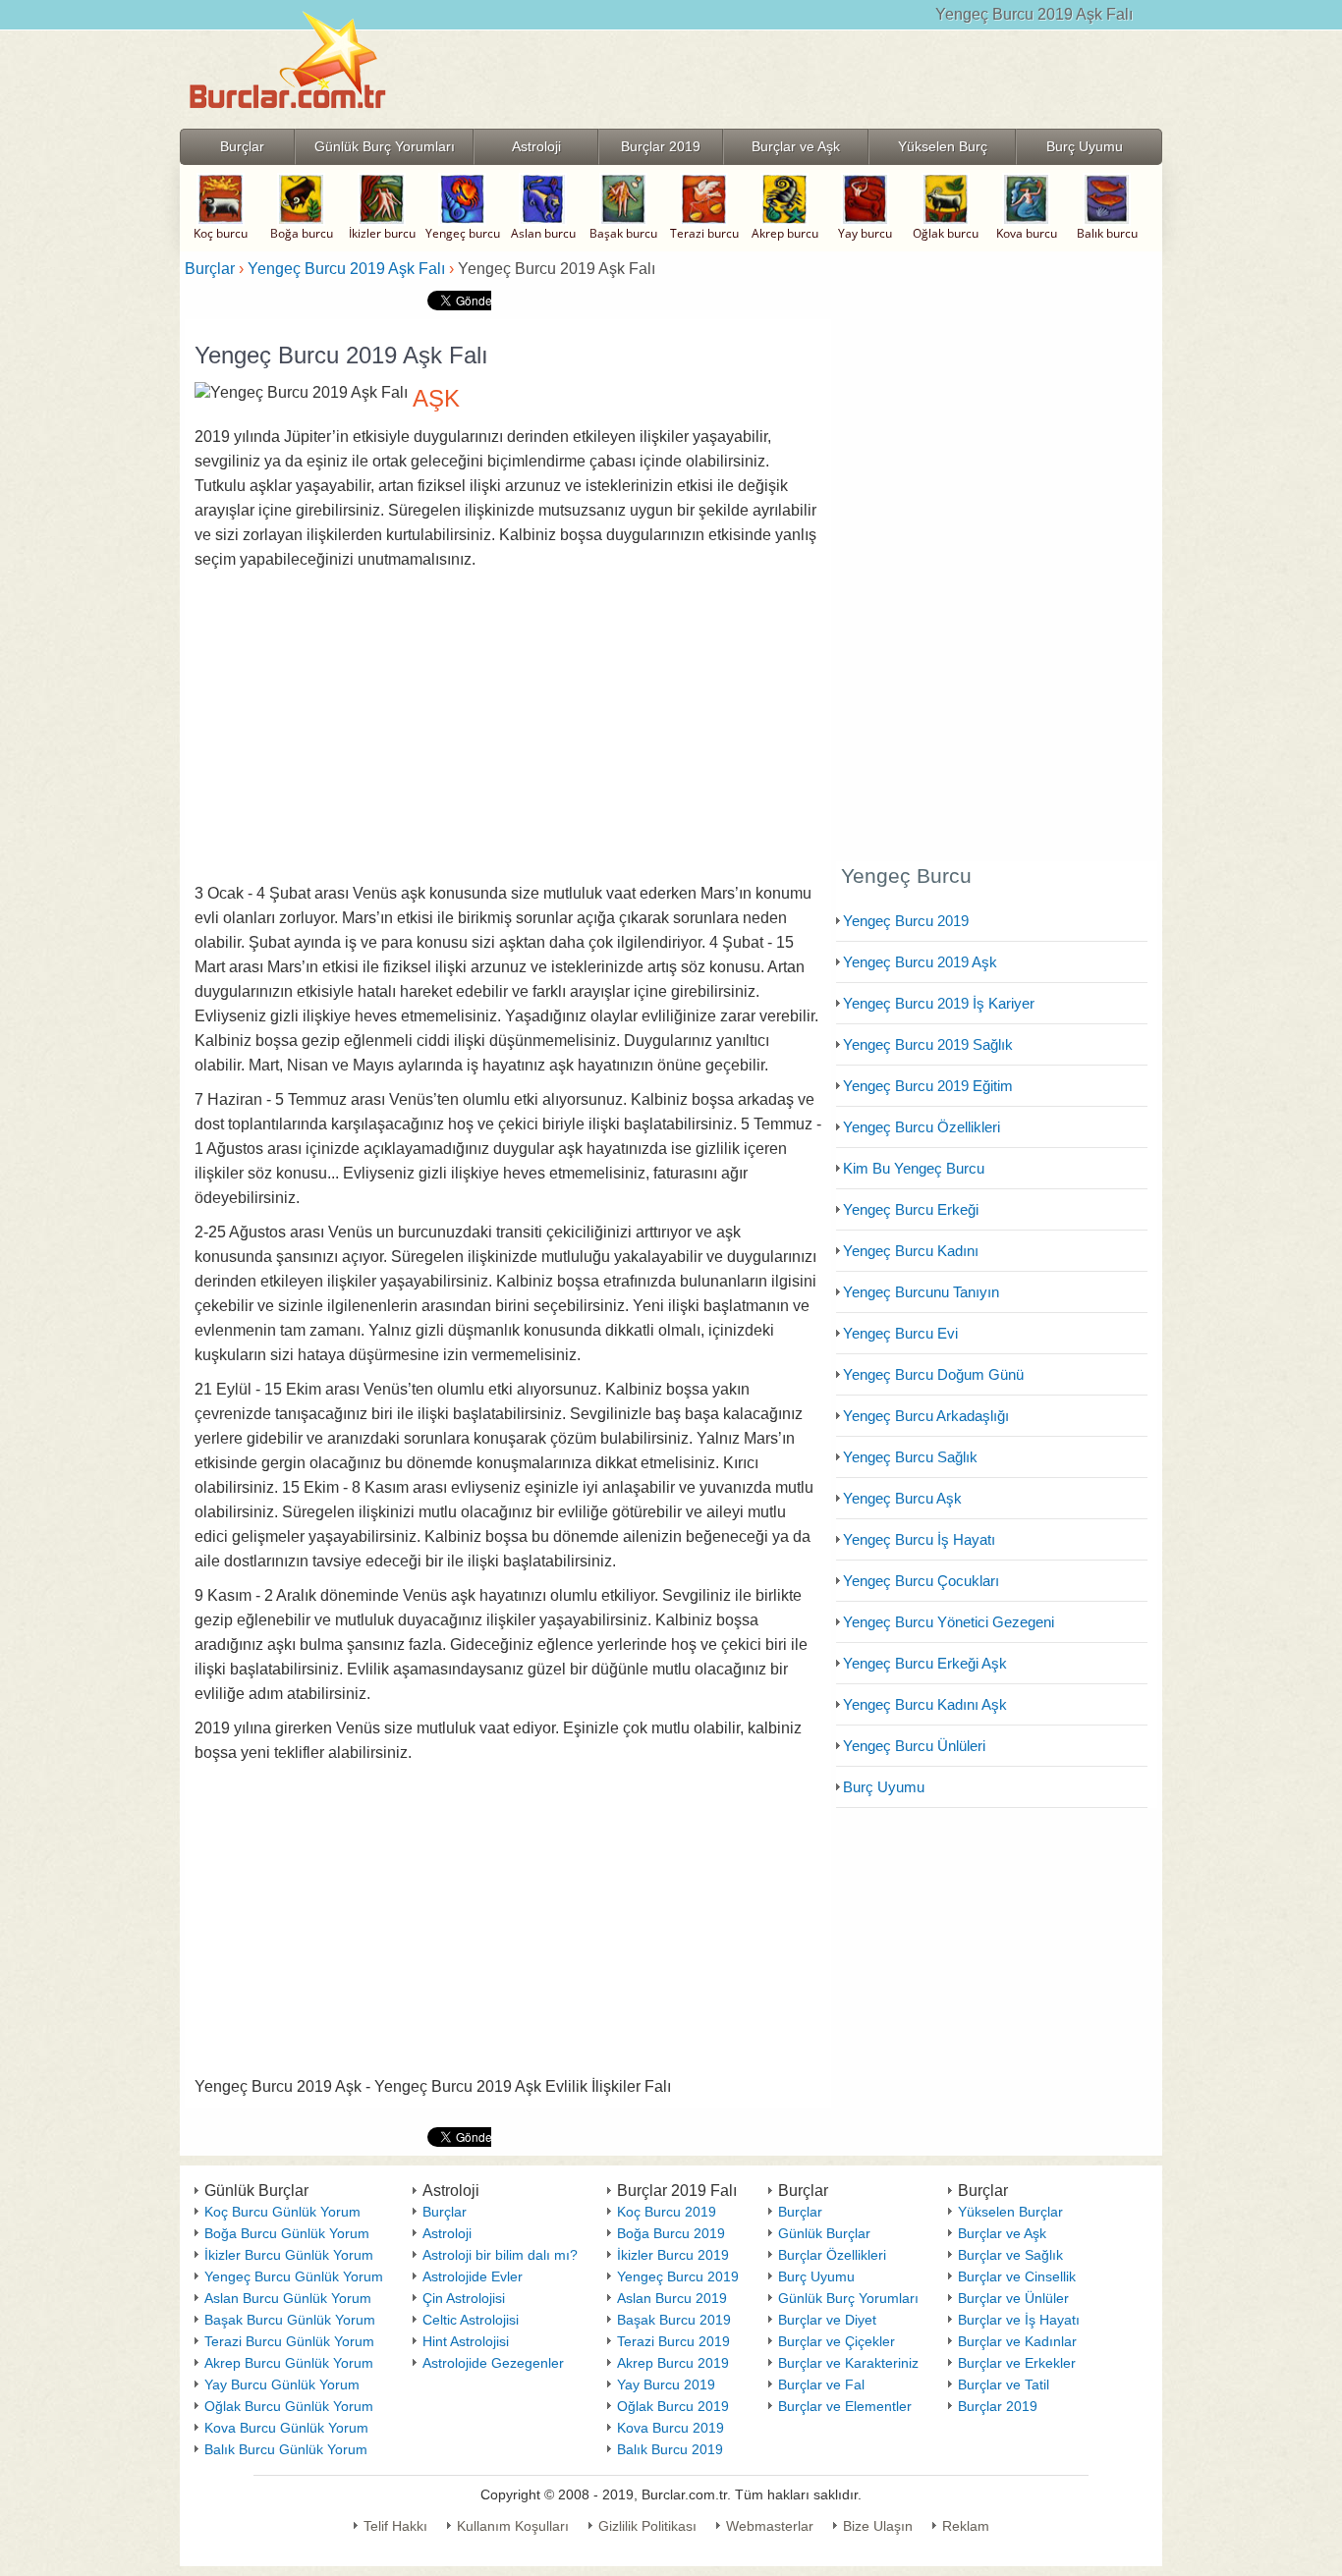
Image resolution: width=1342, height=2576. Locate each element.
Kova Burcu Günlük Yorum (286, 2428)
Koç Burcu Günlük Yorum (282, 2212)
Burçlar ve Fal (821, 2384)
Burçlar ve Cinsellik (1017, 2276)
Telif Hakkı (395, 2526)
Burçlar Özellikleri (832, 2255)
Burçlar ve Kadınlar (1017, 2341)
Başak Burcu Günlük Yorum (290, 2320)
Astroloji (447, 2233)
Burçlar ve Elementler (845, 2406)
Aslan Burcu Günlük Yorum (288, 2298)
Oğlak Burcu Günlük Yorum (289, 2406)
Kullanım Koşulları (513, 2526)
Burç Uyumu (816, 2276)
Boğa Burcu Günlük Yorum (287, 2233)
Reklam (966, 2526)
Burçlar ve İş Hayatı (1019, 2320)
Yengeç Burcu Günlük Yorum (294, 2276)
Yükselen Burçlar (1010, 2212)
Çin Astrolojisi (464, 2298)
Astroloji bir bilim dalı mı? (500, 2255)
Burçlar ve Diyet (827, 2320)
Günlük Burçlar (824, 2233)
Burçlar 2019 (998, 2406)
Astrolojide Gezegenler (493, 2363)
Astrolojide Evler (473, 2276)
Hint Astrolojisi (466, 2341)
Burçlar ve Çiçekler (837, 2341)
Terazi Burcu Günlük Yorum (289, 2341)
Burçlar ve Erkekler (1017, 2363)
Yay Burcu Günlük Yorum (282, 2384)
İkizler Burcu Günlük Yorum (289, 2255)
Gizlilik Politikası (647, 2526)
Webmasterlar (770, 2526)
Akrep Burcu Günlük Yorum (289, 2363)
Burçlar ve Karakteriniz (848, 2363)
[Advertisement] (508, 727)
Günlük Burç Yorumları (848, 2298)
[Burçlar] (288, 122)
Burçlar (445, 2212)
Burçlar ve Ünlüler (1013, 2298)
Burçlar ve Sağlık (1010, 2255)
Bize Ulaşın (878, 2526)
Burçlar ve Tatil (1004, 2384)
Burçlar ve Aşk (1002, 2233)
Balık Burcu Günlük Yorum (286, 2449)
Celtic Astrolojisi (471, 2320)
